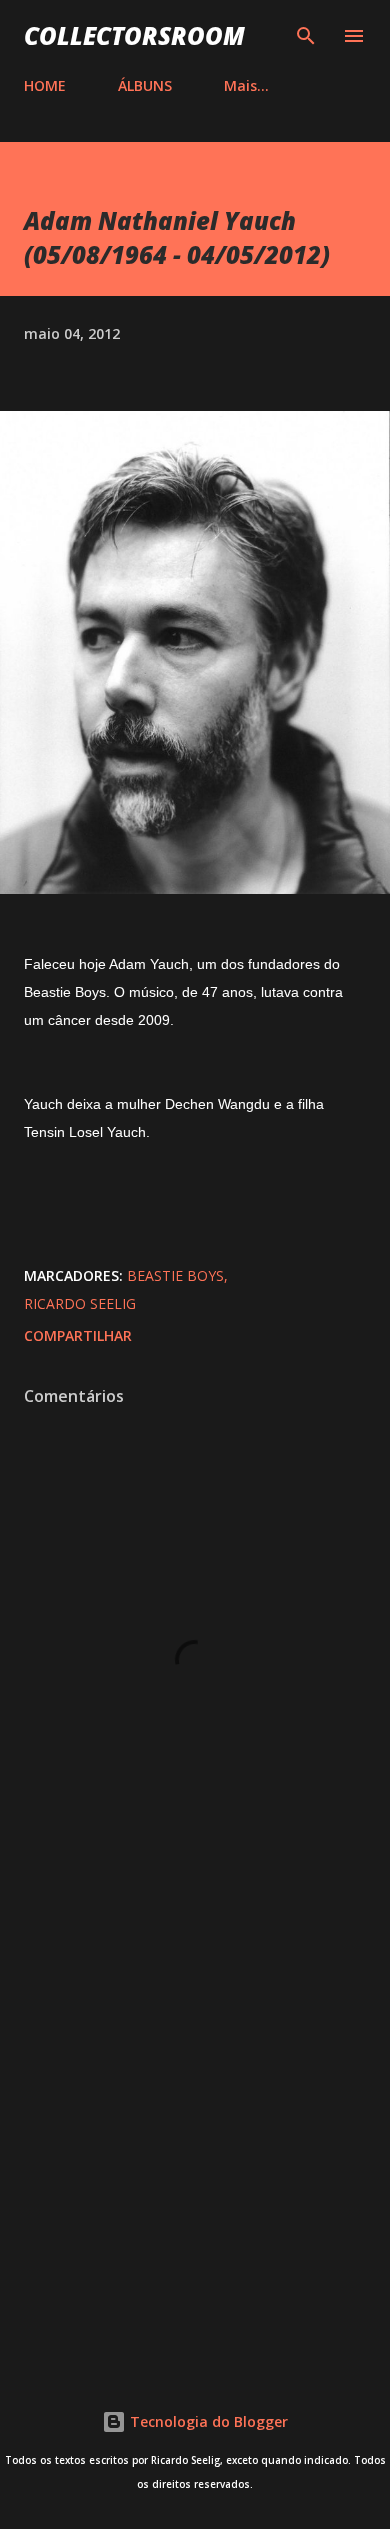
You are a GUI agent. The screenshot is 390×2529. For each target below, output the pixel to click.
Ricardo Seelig (80, 1303)
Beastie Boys (175, 1275)
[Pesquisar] (306, 36)
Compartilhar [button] (78, 1335)
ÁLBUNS (145, 85)
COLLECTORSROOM (134, 35)
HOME (45, 85)
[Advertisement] (195, 2129)
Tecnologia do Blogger (207, 2421)
